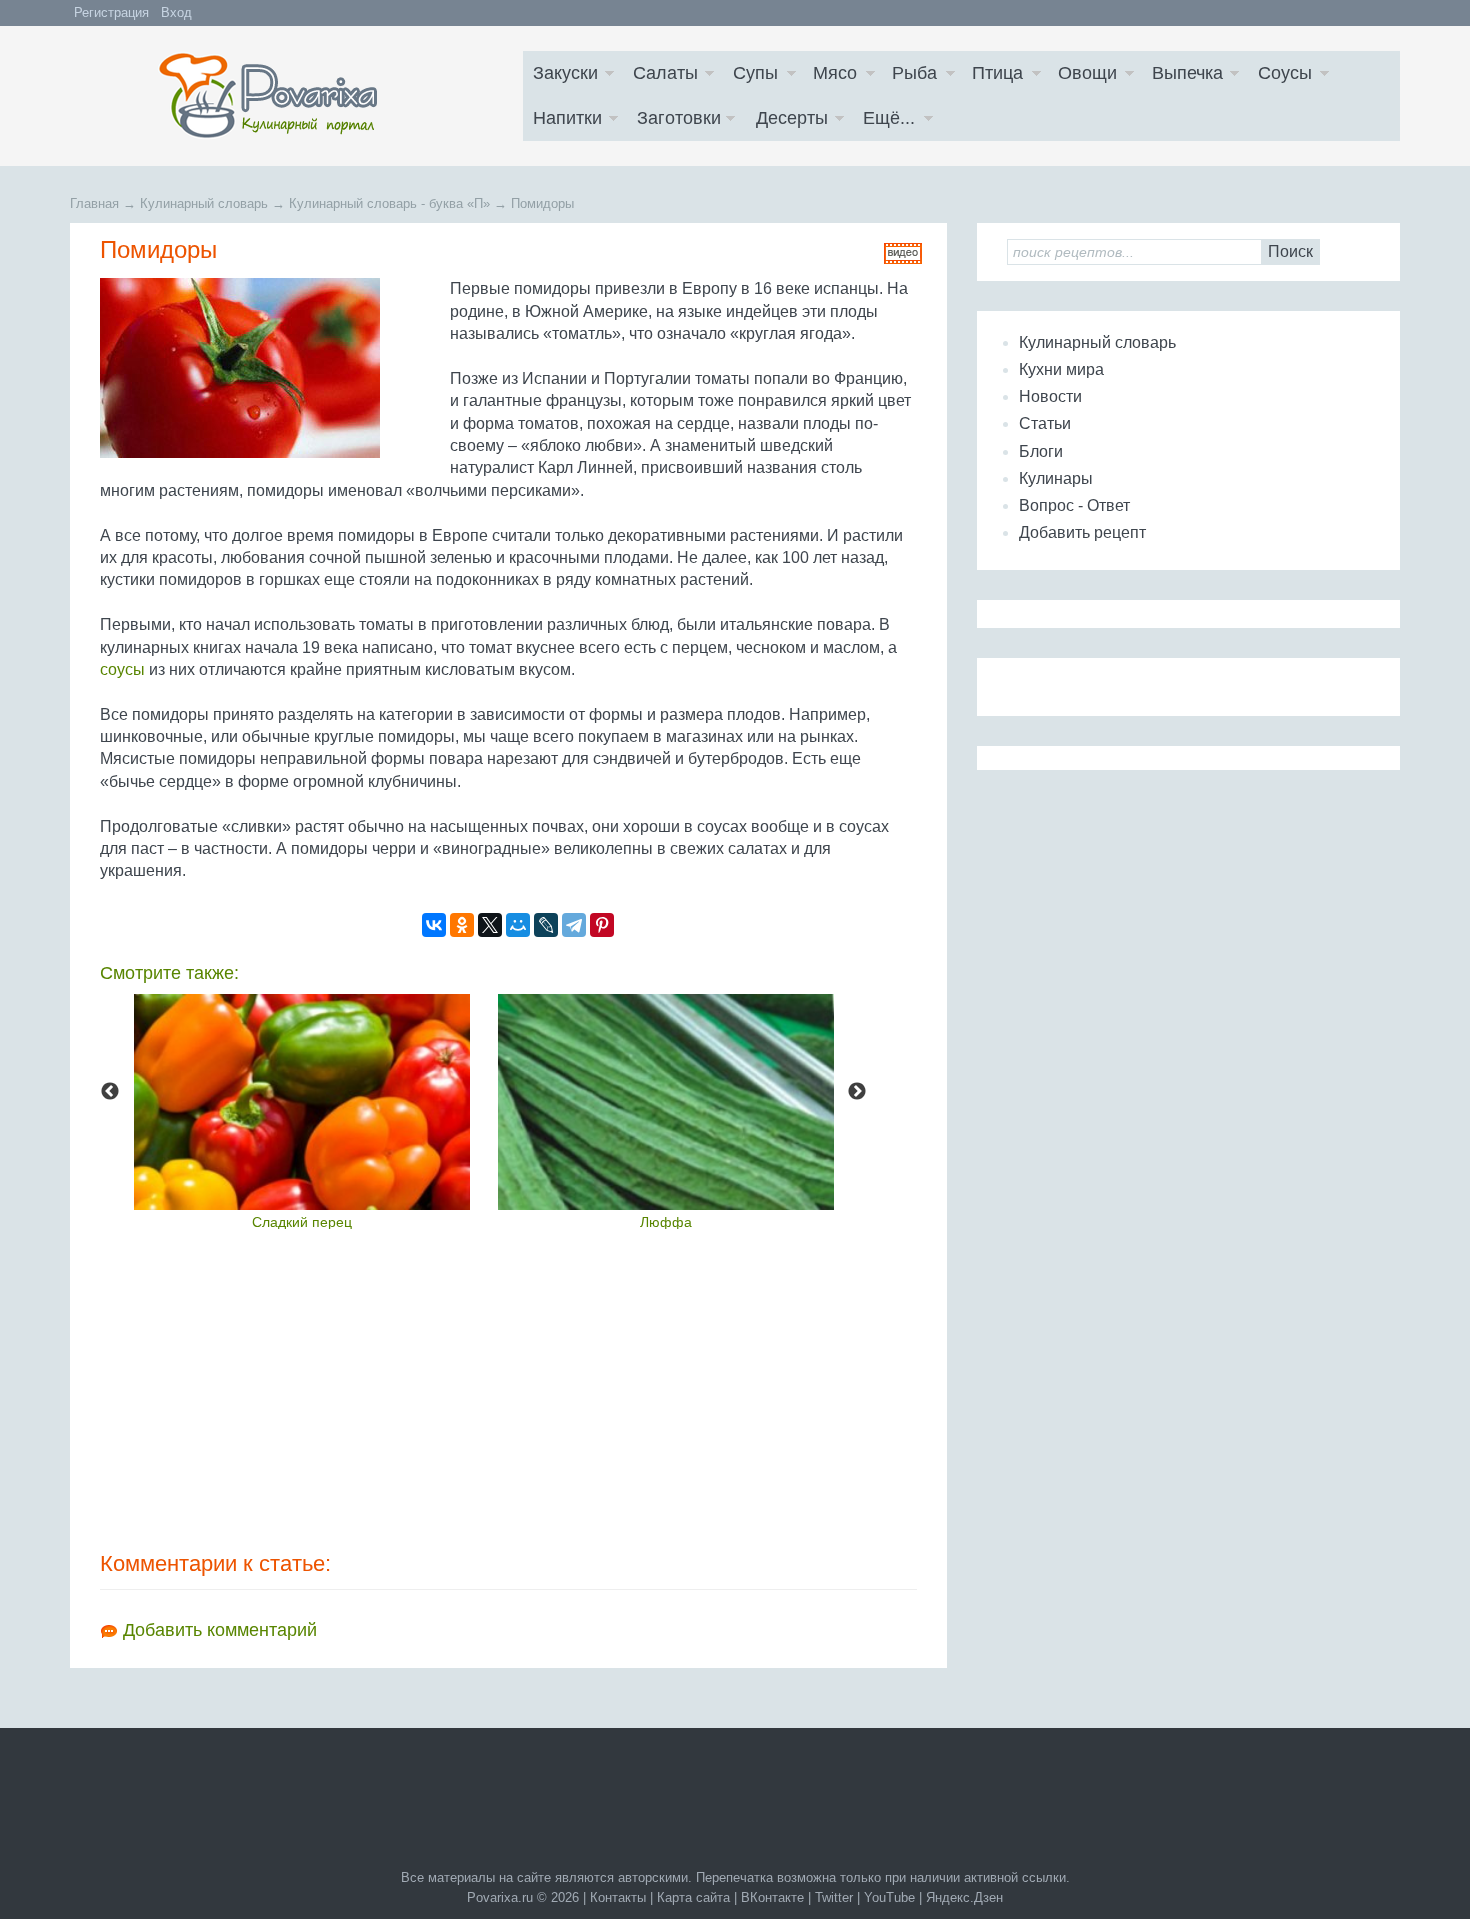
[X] (490, 925)
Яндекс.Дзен (964, 1897)
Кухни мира (1061, 369)
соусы (122, 669)
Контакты (618, 1897)
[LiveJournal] (546, 925)
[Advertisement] (508, 1389)
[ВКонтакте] (434, 925)
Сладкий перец (302, 1222)
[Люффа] (666, 1102)
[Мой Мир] (518, 925)
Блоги (1041, 451)
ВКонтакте (772, 1897)
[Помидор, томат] (903, 258)
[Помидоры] (270, 368)
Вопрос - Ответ (1074, 505)
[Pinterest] (602, 925)
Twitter (834, 1897)
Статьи (1045, 423)
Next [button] (857, 1092)
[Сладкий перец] (302, 1102)
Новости (1050, 396)
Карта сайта (693, 1897)
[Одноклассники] (462, 925)
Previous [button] (110, 1092)
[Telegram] (574, 925)
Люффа (666, 1222)
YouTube (889, 1897)
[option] (302, 1111)
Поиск (1290, 251)
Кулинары (1056, 478)
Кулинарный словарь (1097, 342)
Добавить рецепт (1082, 532)
